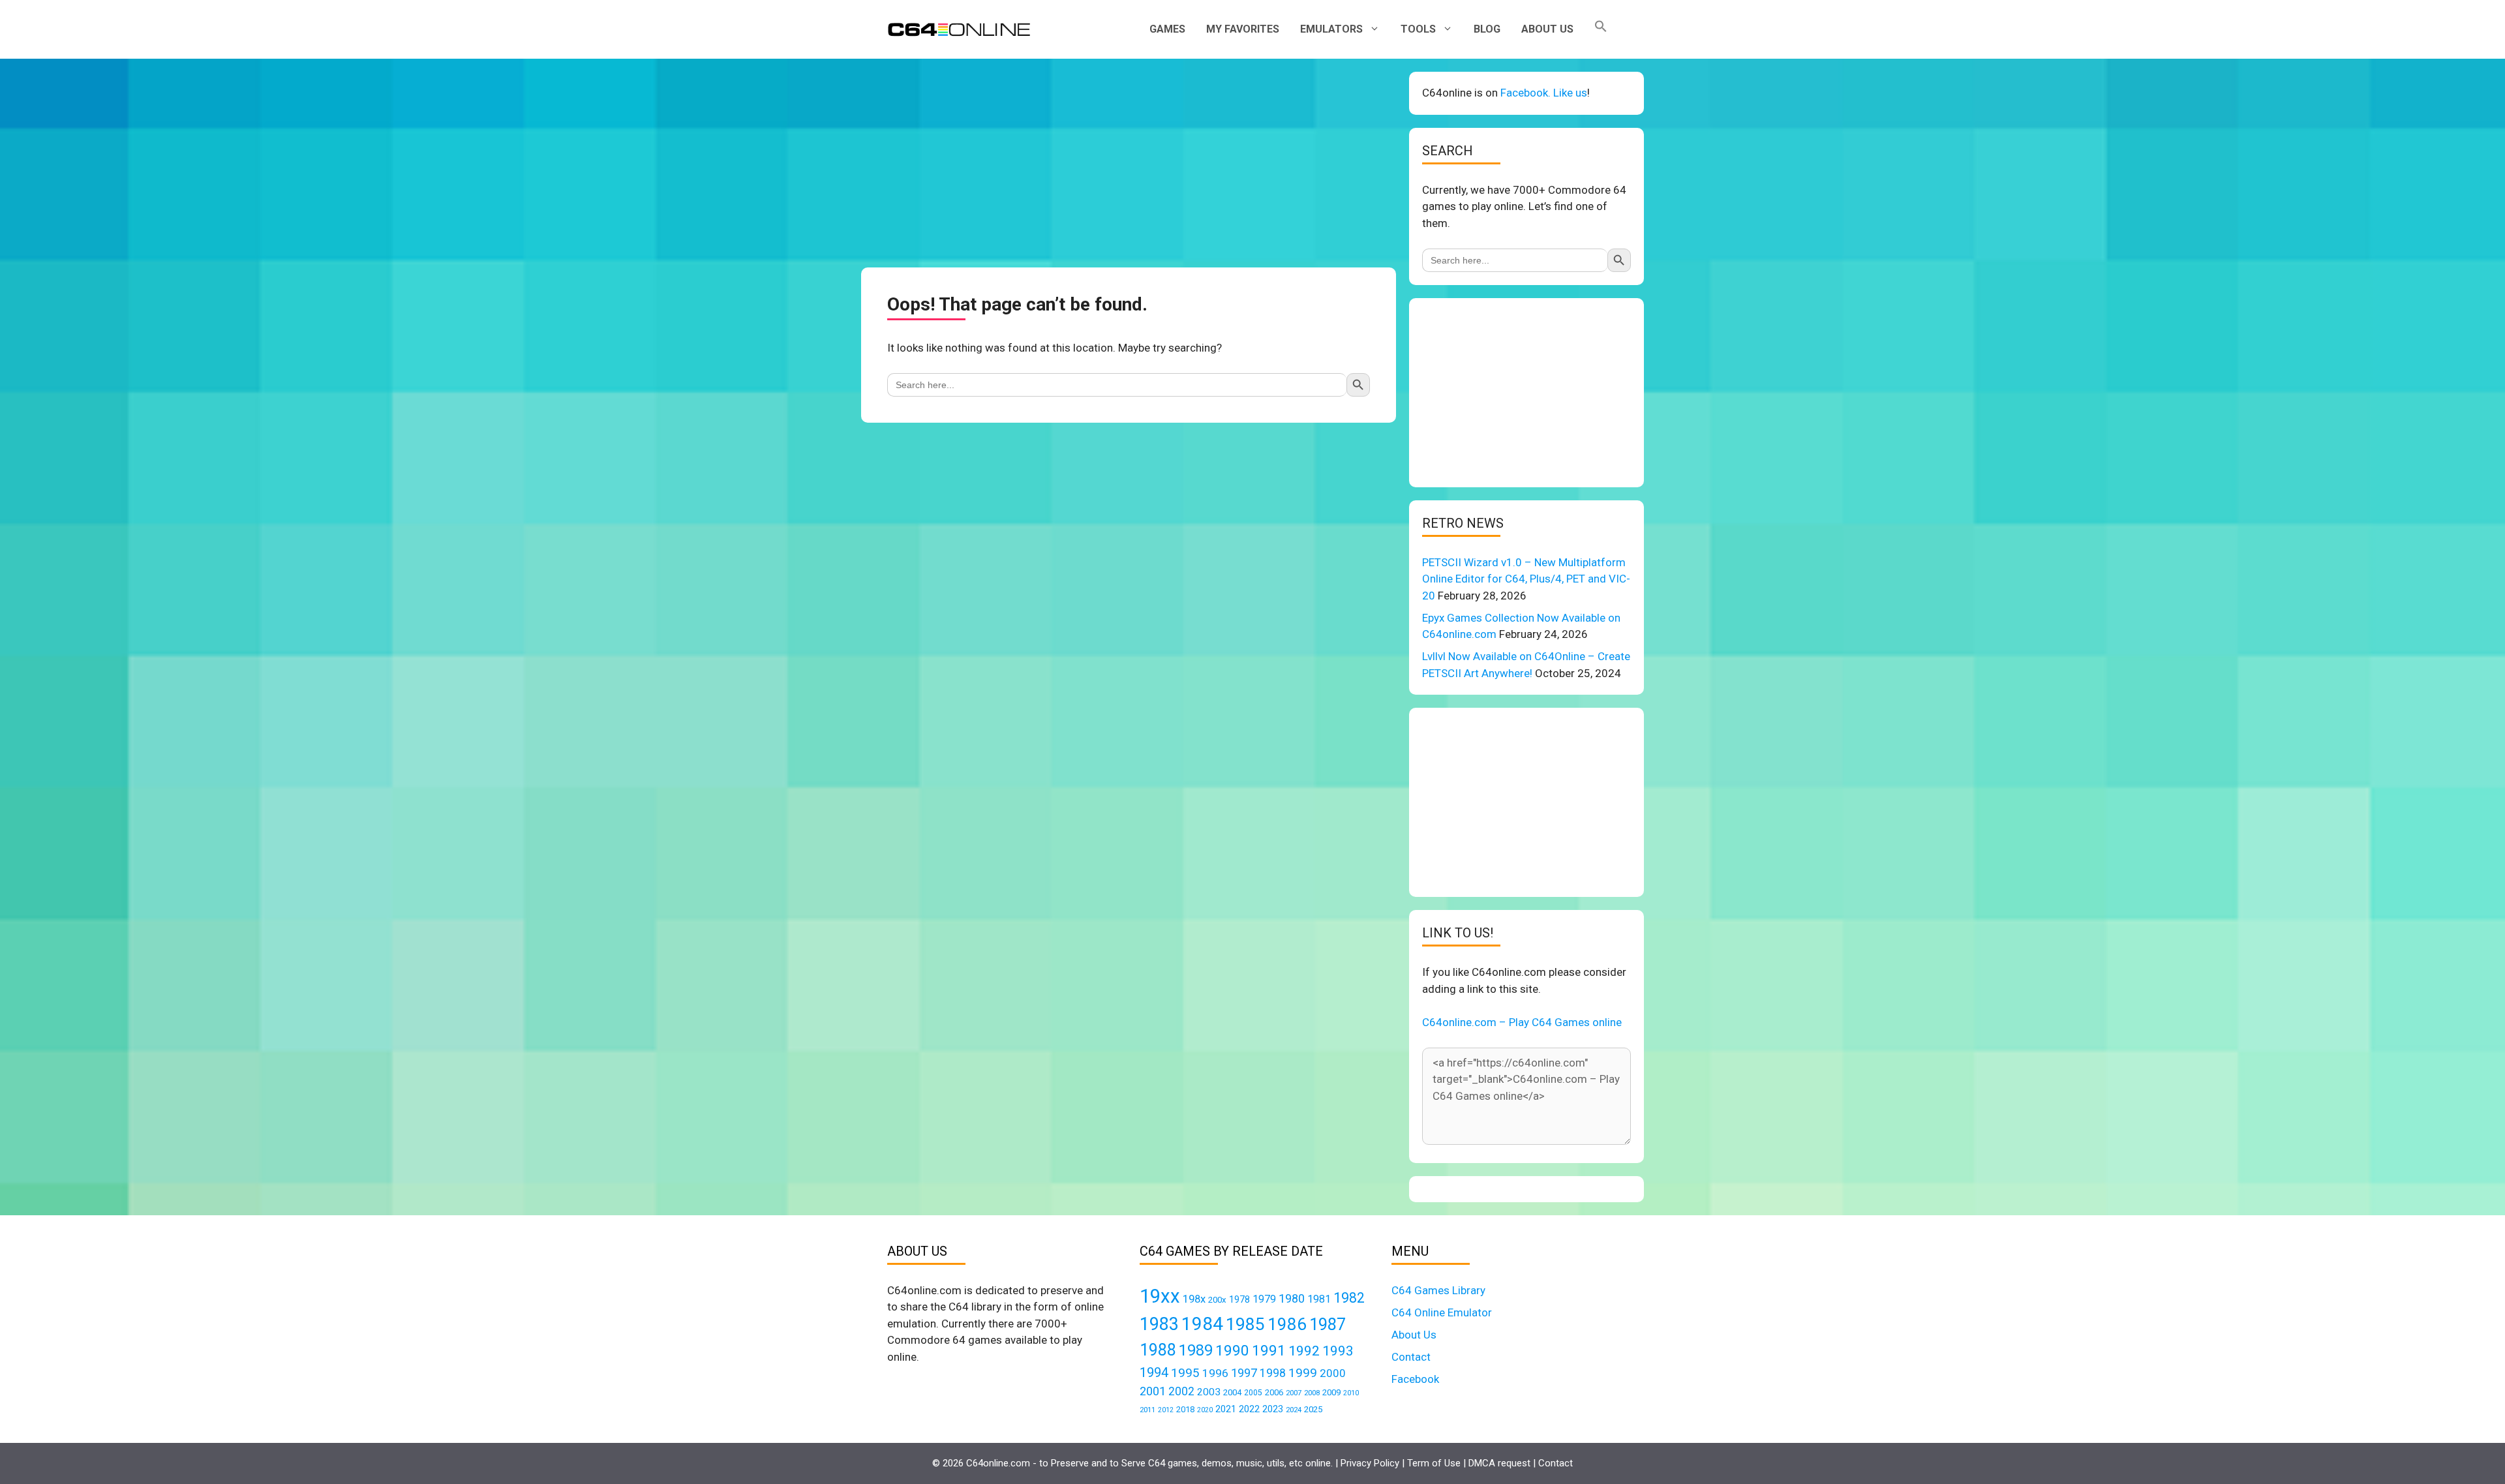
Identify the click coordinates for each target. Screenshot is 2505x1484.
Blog (1487, 29)
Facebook (1415, 1379)
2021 (1226, 1409)
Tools (1418, 29)
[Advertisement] (1129, 163)
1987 (1328, 1324)
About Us (1547, 29)
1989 (1196, 1350)
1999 (1303, 1373)
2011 (1147, 1410)
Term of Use (1434, 1463)
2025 (1313, 1409)
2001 (1153, 1391)
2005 (1253, 1393)
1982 (1349, 1298)
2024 (1294, 1410)
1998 (1273, 1373)
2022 (1249, 1409)
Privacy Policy (1370, 1463)
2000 (1333, 1373)
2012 (1166, 1410)
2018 (1185, 1409)
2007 (1294, 1393)
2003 (1209, 1392)
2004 (1232, 1392)
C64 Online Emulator (1442, 1312)
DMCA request (1499, 1463)
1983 (1159, 1324)
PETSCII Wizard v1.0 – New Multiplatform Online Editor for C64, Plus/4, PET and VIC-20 (1526, 579)
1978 (1239, 1299)
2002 (1181, 1391)
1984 (1202, 1324)
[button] (1601, 29)
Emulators (1331, 29)
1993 (1338, 1351)
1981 (1319, 1299)
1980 (1292, 1298)
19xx (1160, 1296)
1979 (1264, 1299)
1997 (1244, 1373)
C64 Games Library (1438, 1290)
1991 (1269, 1351)
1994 (1154, 1372)
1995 (1185, 1373)
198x (1194, 1299)
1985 (1245, 1324)
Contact (1411, 1357)
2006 (1274, 1392)
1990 (1232, 1351)
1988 (1158, 1350)
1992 (1304, 1351)
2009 (1331, 1392)
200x (1217, 1300)
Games (1167, 29)
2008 (1312, 1393)
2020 (1205, 1410)
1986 (1287, 1324)
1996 (1215, 1373)
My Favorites (1243, 29)
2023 (1273, 1409)
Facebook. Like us (1544, 93)
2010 (1351, 1393)
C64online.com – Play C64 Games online (1522, 1022)
